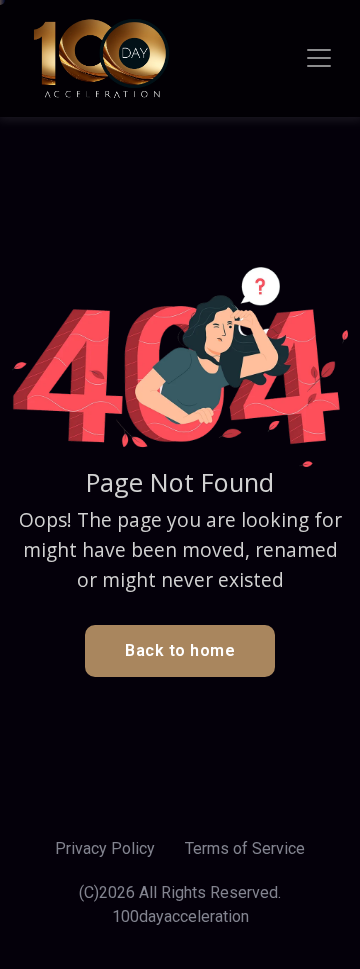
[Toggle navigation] (319, 58)
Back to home (180, 650)
